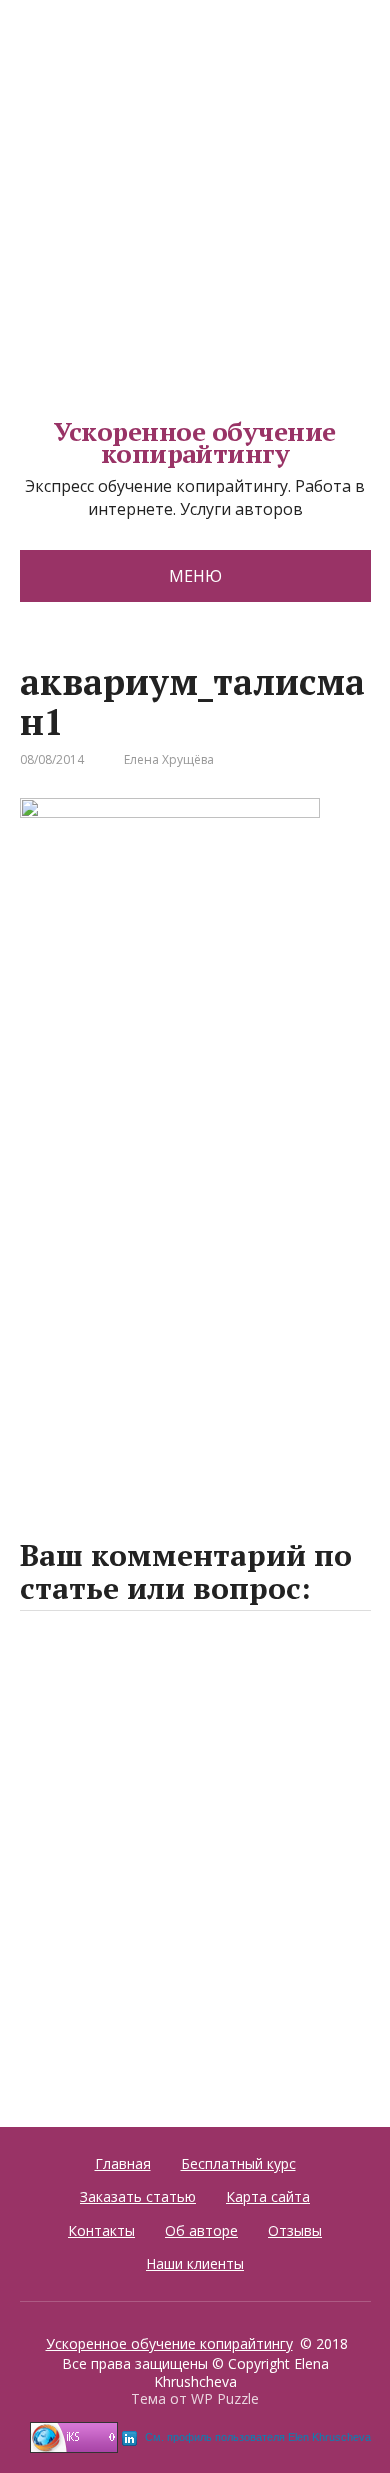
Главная (123, 2163)
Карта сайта (268, 2196)
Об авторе (201, 2230)
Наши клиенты (195, 2263)
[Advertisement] (195, 195)
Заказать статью (138, 2196)
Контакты (101, 2230)
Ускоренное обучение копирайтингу (194, 442)
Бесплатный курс (238, 2163)
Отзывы (295, 2230)
